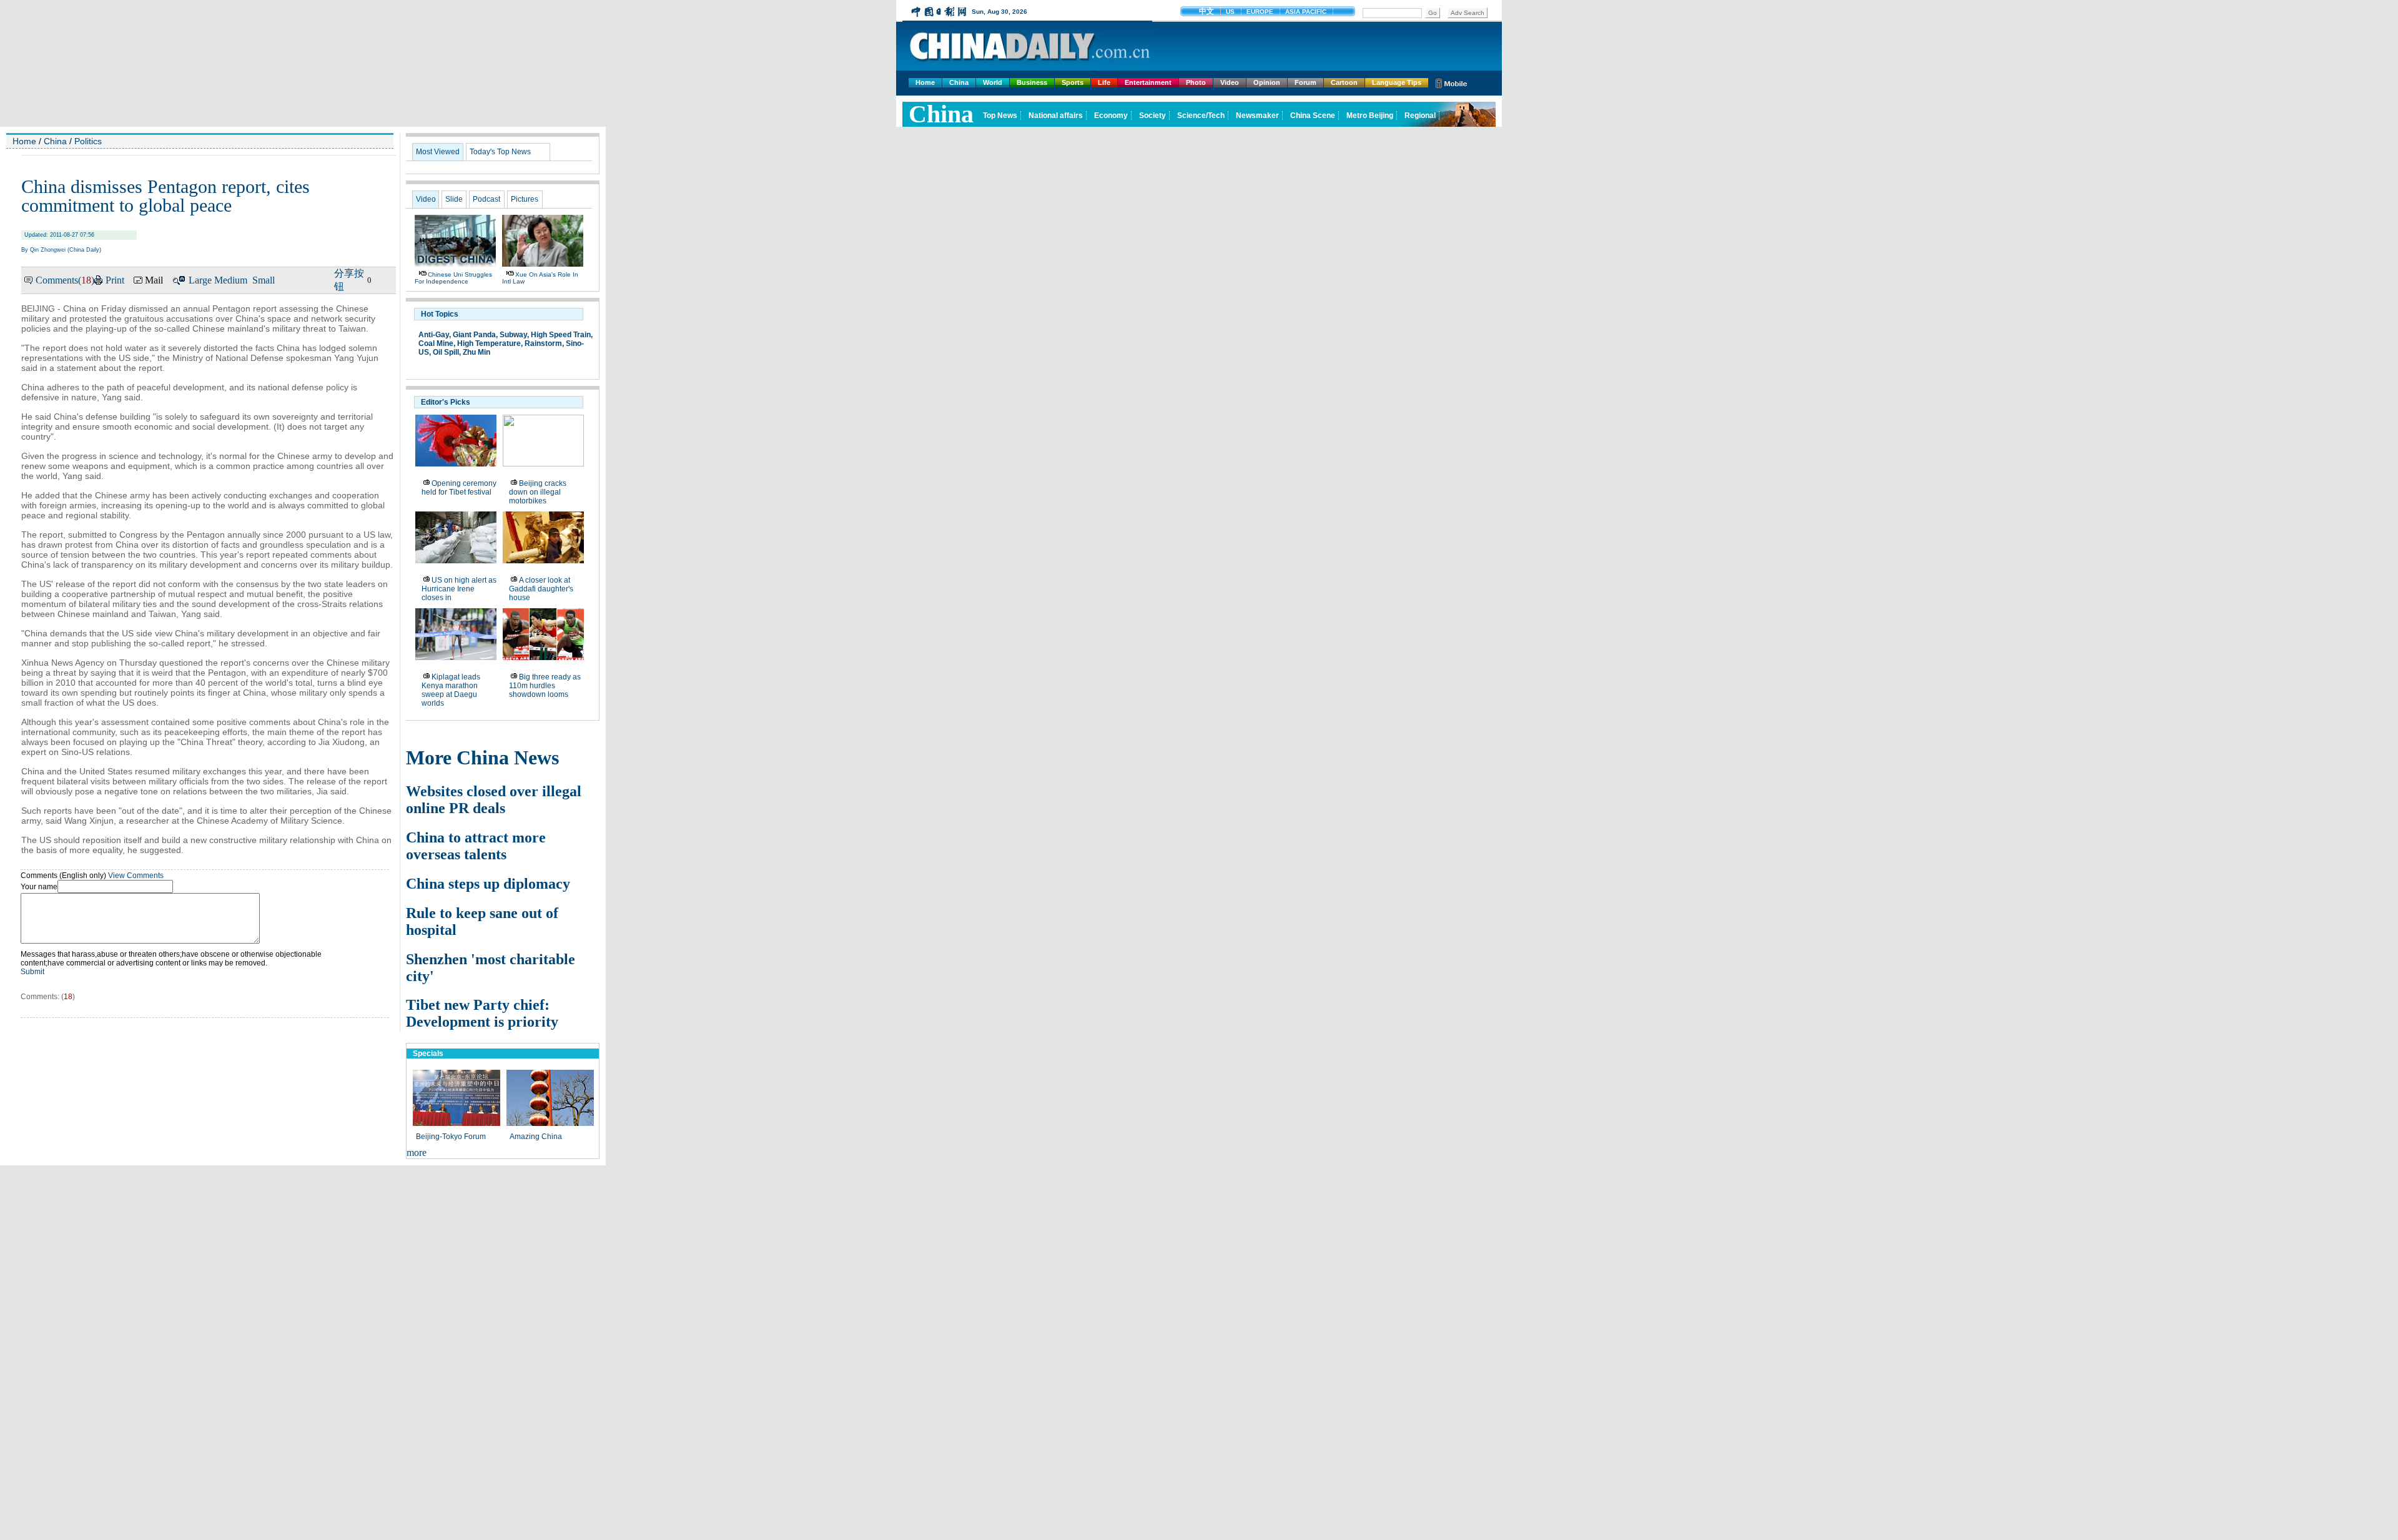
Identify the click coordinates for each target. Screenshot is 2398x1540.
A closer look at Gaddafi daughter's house (541, 589)
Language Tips (1397, 82)
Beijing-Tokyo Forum (451, 1137)
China (959, 82)
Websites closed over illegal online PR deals (494, 800)
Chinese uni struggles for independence (453, 278)
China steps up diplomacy (488, 884)
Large (200, 280)
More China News (482, 758)
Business (1032, 82)
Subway (513, 335)
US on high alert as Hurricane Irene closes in (459, 589)
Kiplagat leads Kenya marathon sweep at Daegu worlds (451, 690)
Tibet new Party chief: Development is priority (482, 1013)
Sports (1073, 82)
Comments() (65, 280)
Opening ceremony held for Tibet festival (459, 488)
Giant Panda (474, 335)
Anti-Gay (434, 335)
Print (115, 280)
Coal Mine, (437, 343)
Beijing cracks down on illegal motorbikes (538, 492)
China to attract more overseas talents (476, 846)
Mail (154, 280)
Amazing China (536, 1137)
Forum (1305, 82)
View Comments (136, 876)
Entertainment (1148, 82)
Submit (32, 972)
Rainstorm (543, 343)
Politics (88, 141)
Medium (231, 280)
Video (1230, 82)
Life (1104, 82)
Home (925, 82)
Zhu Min (476, 352)
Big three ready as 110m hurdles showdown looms (545, 686)
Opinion (1267, 82)
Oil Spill (446, 352)
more (417, 1153)
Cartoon (1344, 82)
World (993, 82)
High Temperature (489, 343)
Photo (1196, 82)
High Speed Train (561, 335)
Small (264, 280)
